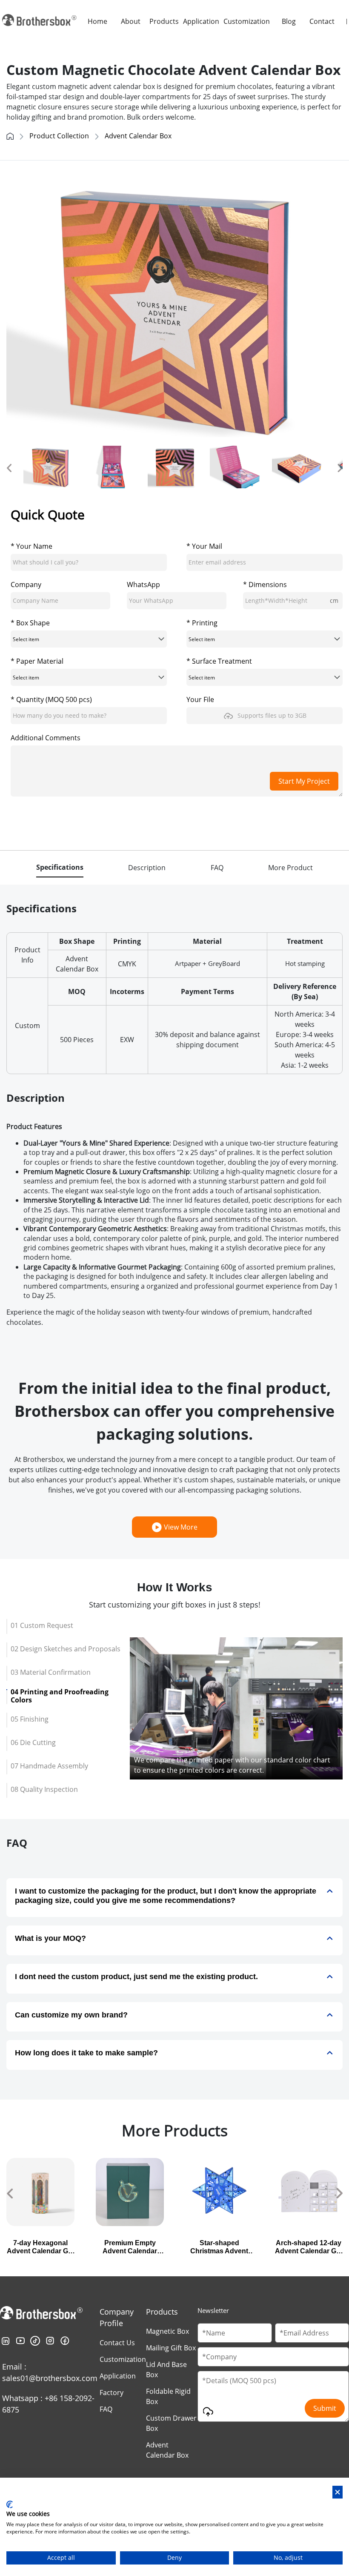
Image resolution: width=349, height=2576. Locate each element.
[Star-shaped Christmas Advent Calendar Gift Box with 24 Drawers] (219, 2192)
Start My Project (304, 781)
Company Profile (117, 2317)
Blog (289, 21)
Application (201, 21)
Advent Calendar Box (138, 136)
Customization (247, 21)
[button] (9, 467)
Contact (322, 21)
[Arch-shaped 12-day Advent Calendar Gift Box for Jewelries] (309, 2192)
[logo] (40, 21)
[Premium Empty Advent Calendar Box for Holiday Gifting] (130, 2192)
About (131, 21)
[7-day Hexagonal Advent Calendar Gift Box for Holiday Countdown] (40, 2192)
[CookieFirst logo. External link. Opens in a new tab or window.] (10, 2504)
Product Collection (59, 136)
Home (97, 21)
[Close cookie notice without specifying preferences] (338, 2492)
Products (164, 21)
